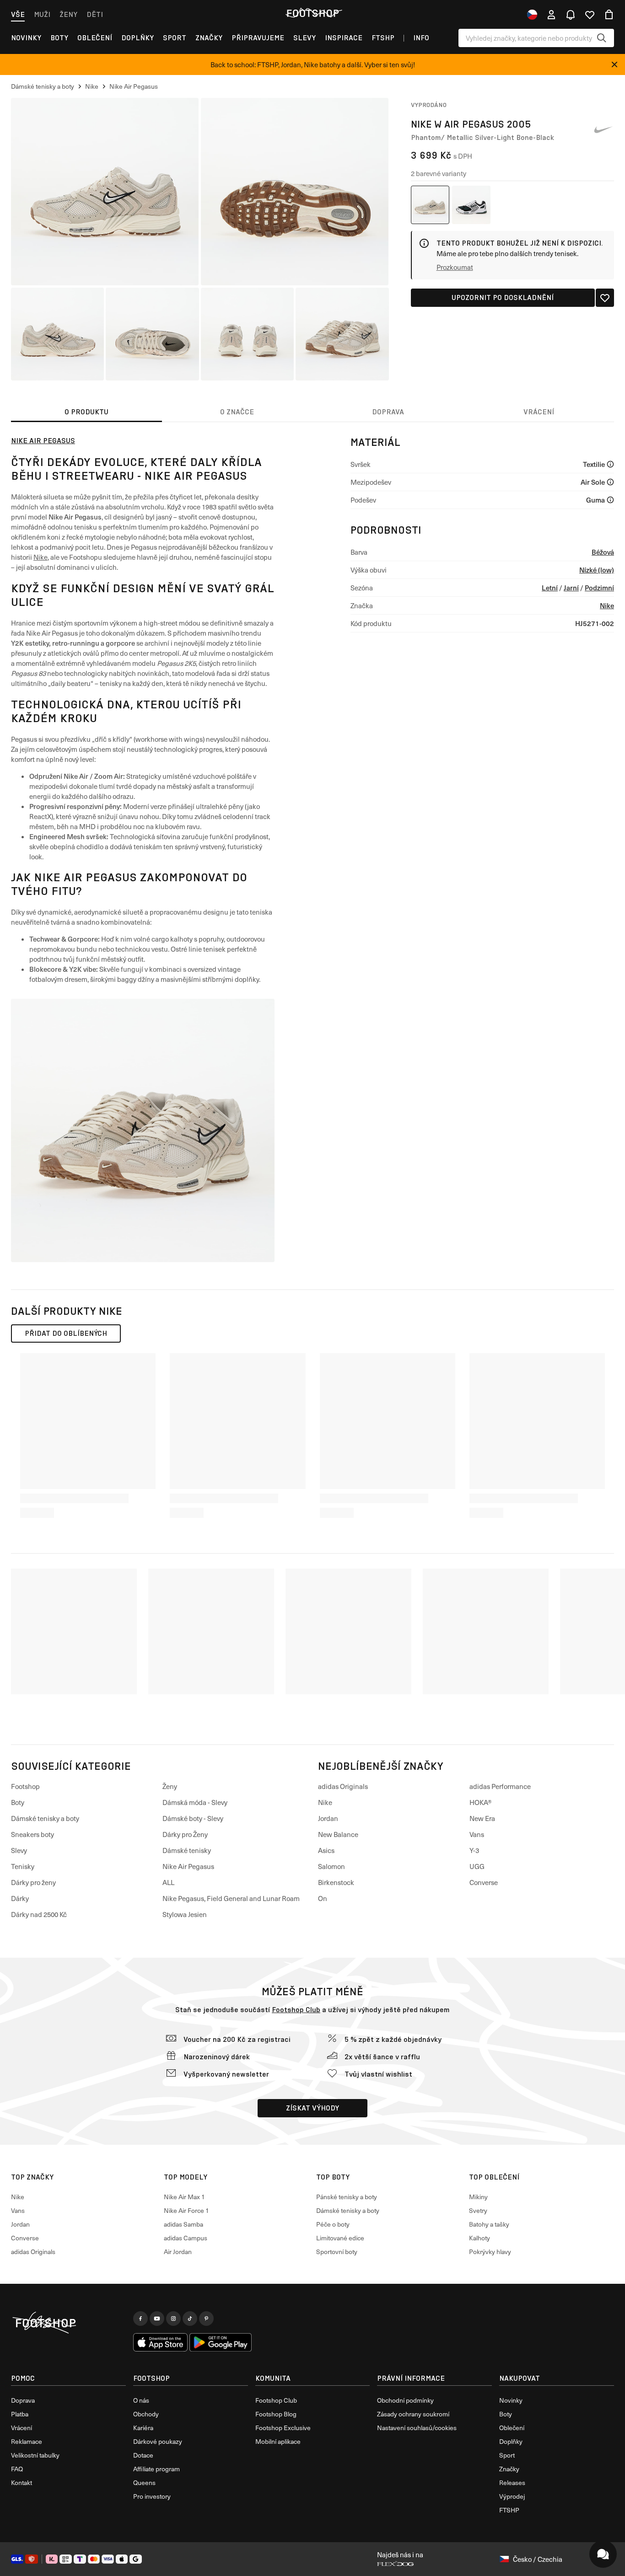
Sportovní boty (337, 2252)
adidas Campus (186, 2238)
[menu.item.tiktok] (190, 2319)
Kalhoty (480, 2238)
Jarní (571, 587)
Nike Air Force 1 (186, 2210)
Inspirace (344, 38)
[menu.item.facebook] (140, 2319)
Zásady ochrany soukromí (413, 2414)
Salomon (331, 1866)
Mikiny (478, 2197)
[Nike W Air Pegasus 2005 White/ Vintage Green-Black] (471, 205)
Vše (18, 14)
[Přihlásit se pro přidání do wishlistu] (605, 298)
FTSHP (383, 38)
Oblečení (95, 38)
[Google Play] (220, 2342)
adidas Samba (183, 2224)
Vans (477, 1834)
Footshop (25, 1786)
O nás (141, 2400)
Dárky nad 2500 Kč (39, 1914)
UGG (477, 1866)
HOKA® (481, 1802)
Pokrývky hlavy (490, 2252)
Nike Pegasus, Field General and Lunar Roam (231, 1898)
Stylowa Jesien (185, 1914)
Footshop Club (296, 2010)
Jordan (328, 1818)
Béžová (603, 552)
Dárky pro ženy (33, 1882)
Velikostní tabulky (35, 2455)
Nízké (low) (597, 570)
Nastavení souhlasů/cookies (417, 2428)
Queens (144, 2482)
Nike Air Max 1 (184, 2197)
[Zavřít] (614, 64)
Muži (42, 14)
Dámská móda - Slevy (195, 1802)
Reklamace (27, 2441)
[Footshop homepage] (312, 13)
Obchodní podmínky (405, 2400)
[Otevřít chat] (603, 2554)
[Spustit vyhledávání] (602, 38)
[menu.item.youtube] (157, 2319)
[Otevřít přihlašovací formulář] (551, 15)
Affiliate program (156, 2469)
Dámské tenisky (187, 1850)
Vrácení (22, 2428)
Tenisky (23, 1866)
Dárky (20, 1898)
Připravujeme (258, 38)
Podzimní (599, 587)
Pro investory (152, 2496)
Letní (550, 587)
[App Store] (161, 2342)
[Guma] (610, 500)
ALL (168, 1882)
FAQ (17, 2469)
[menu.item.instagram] (173, 2319)
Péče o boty (333, 2224)
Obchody (146, 2414)
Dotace (143, 2455)
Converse (484, 1882)
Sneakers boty (32, 1834)
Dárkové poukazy (158, 2441)
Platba (20, 2414)
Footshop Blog (276, 2414)
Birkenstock (336, 1882)
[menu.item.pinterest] (206, 2319)
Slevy (304, 38)
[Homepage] (68, 2323)
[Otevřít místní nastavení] (532, 15)
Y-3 (474, 1850)
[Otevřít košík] (609, 15)
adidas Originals (343, 1786)
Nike (40, 557)
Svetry (478, 2210)
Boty (59, 38)
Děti (95, 14)
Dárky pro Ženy (185, 1834)
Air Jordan (178, 2252)
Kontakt (22, 2482)
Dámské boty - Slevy (193, 1818)
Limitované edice (340, 2238)
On (323, 1898)
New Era (482, 1818)
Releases (512, 2482)
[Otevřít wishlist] (590, 15)
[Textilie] (610, 464)
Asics (326, 1850)
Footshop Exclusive (283, 2428)
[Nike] (603, 130)
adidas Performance (500, 1786)
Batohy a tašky (489, 2224)
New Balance (338, 1834)
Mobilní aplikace (278, 2441)
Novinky (26, 38)
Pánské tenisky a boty (347, 2197)
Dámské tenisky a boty (45, 1818)
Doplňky (137, 38)
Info (421, 38)
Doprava (23, 2400)
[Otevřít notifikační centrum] (571, 15)
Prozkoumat (455, 267)
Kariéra (143, 2428)
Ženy (68, 14)
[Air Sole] (610, 482)
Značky (209, 38)
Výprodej (512, 2496)
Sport (175, 38)
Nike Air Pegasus (43, 441)
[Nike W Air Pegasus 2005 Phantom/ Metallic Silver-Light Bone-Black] (430, 205)
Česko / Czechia (538, 2559)
